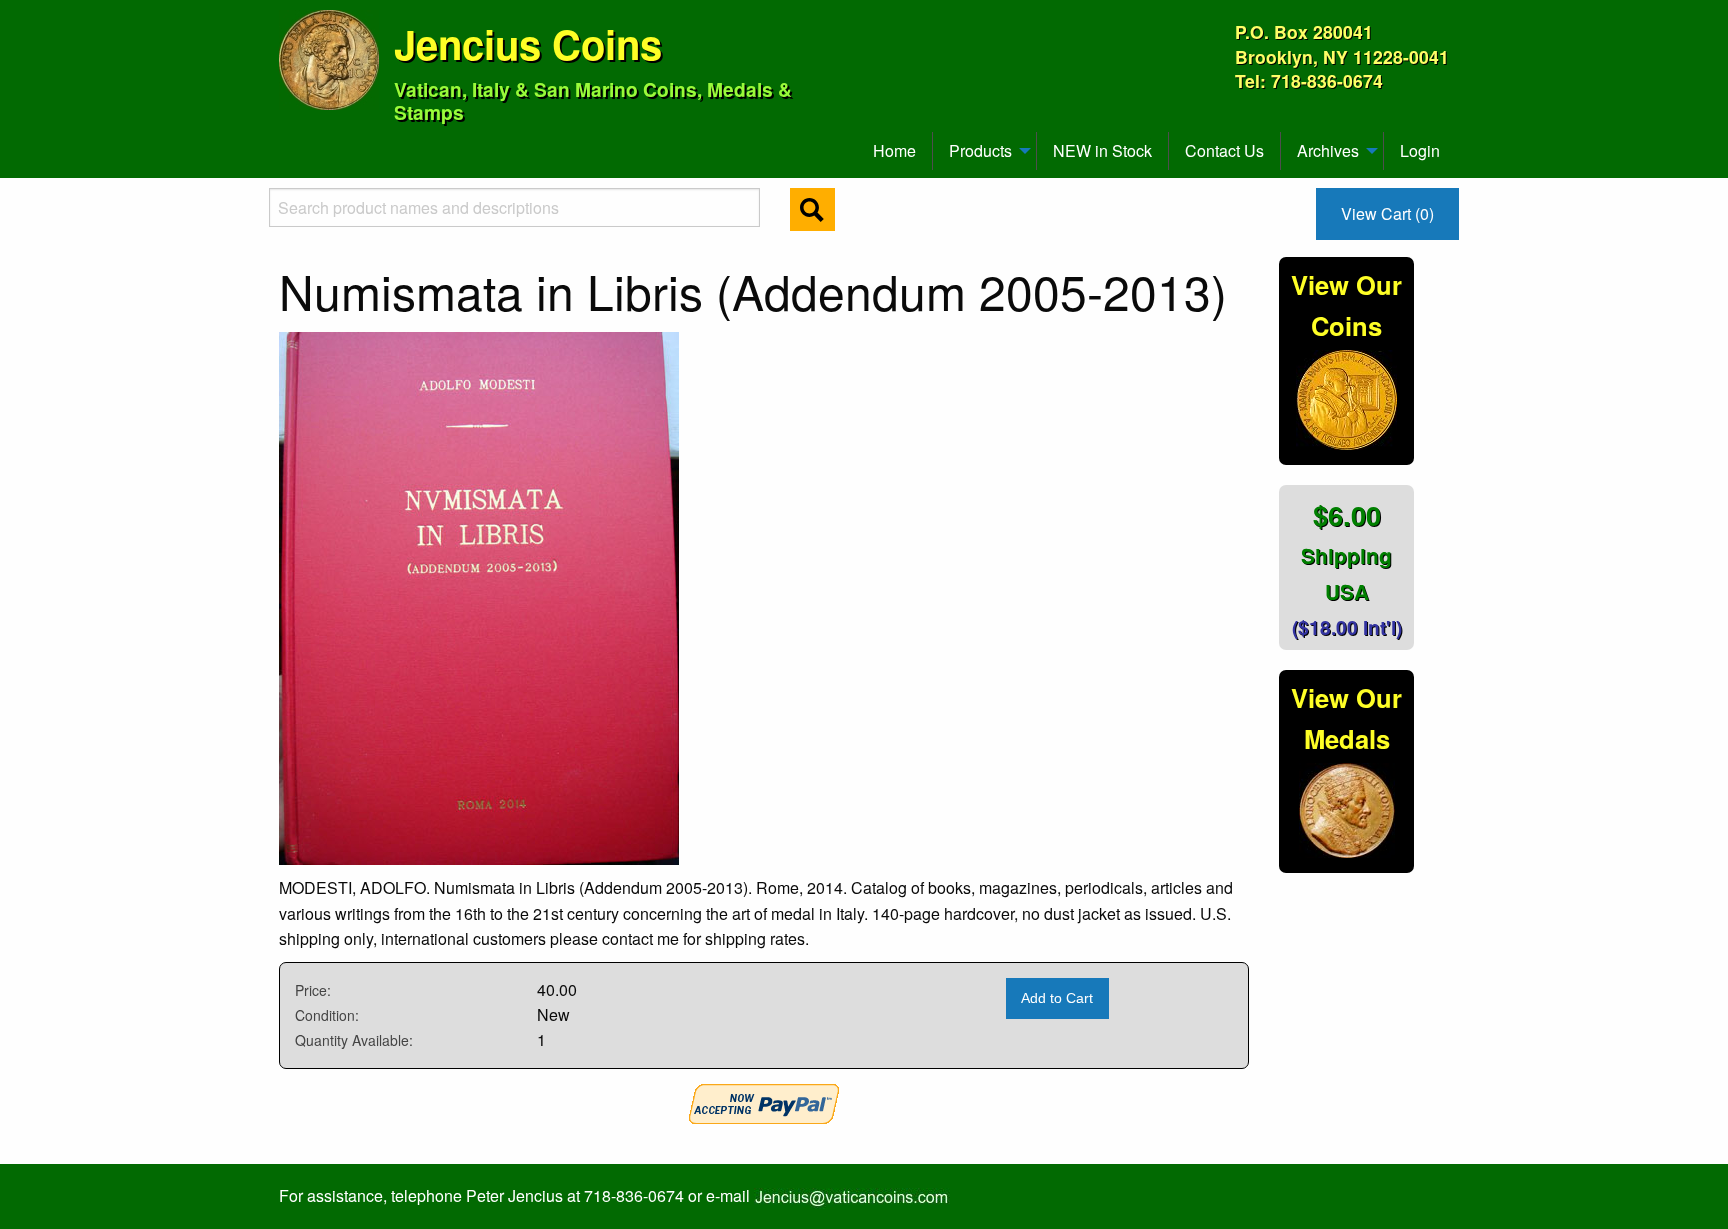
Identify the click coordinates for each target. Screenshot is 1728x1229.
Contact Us (1224, 150)
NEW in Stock (1102, 150)
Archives (1328, 150)
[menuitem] (288, 143)
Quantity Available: (354, 1040)
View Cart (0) (1387, 213)
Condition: (327, 1015)
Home (894, 150)
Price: (313, 990)
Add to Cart (1057, 998)
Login (1420, 150)
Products (980, 150)
